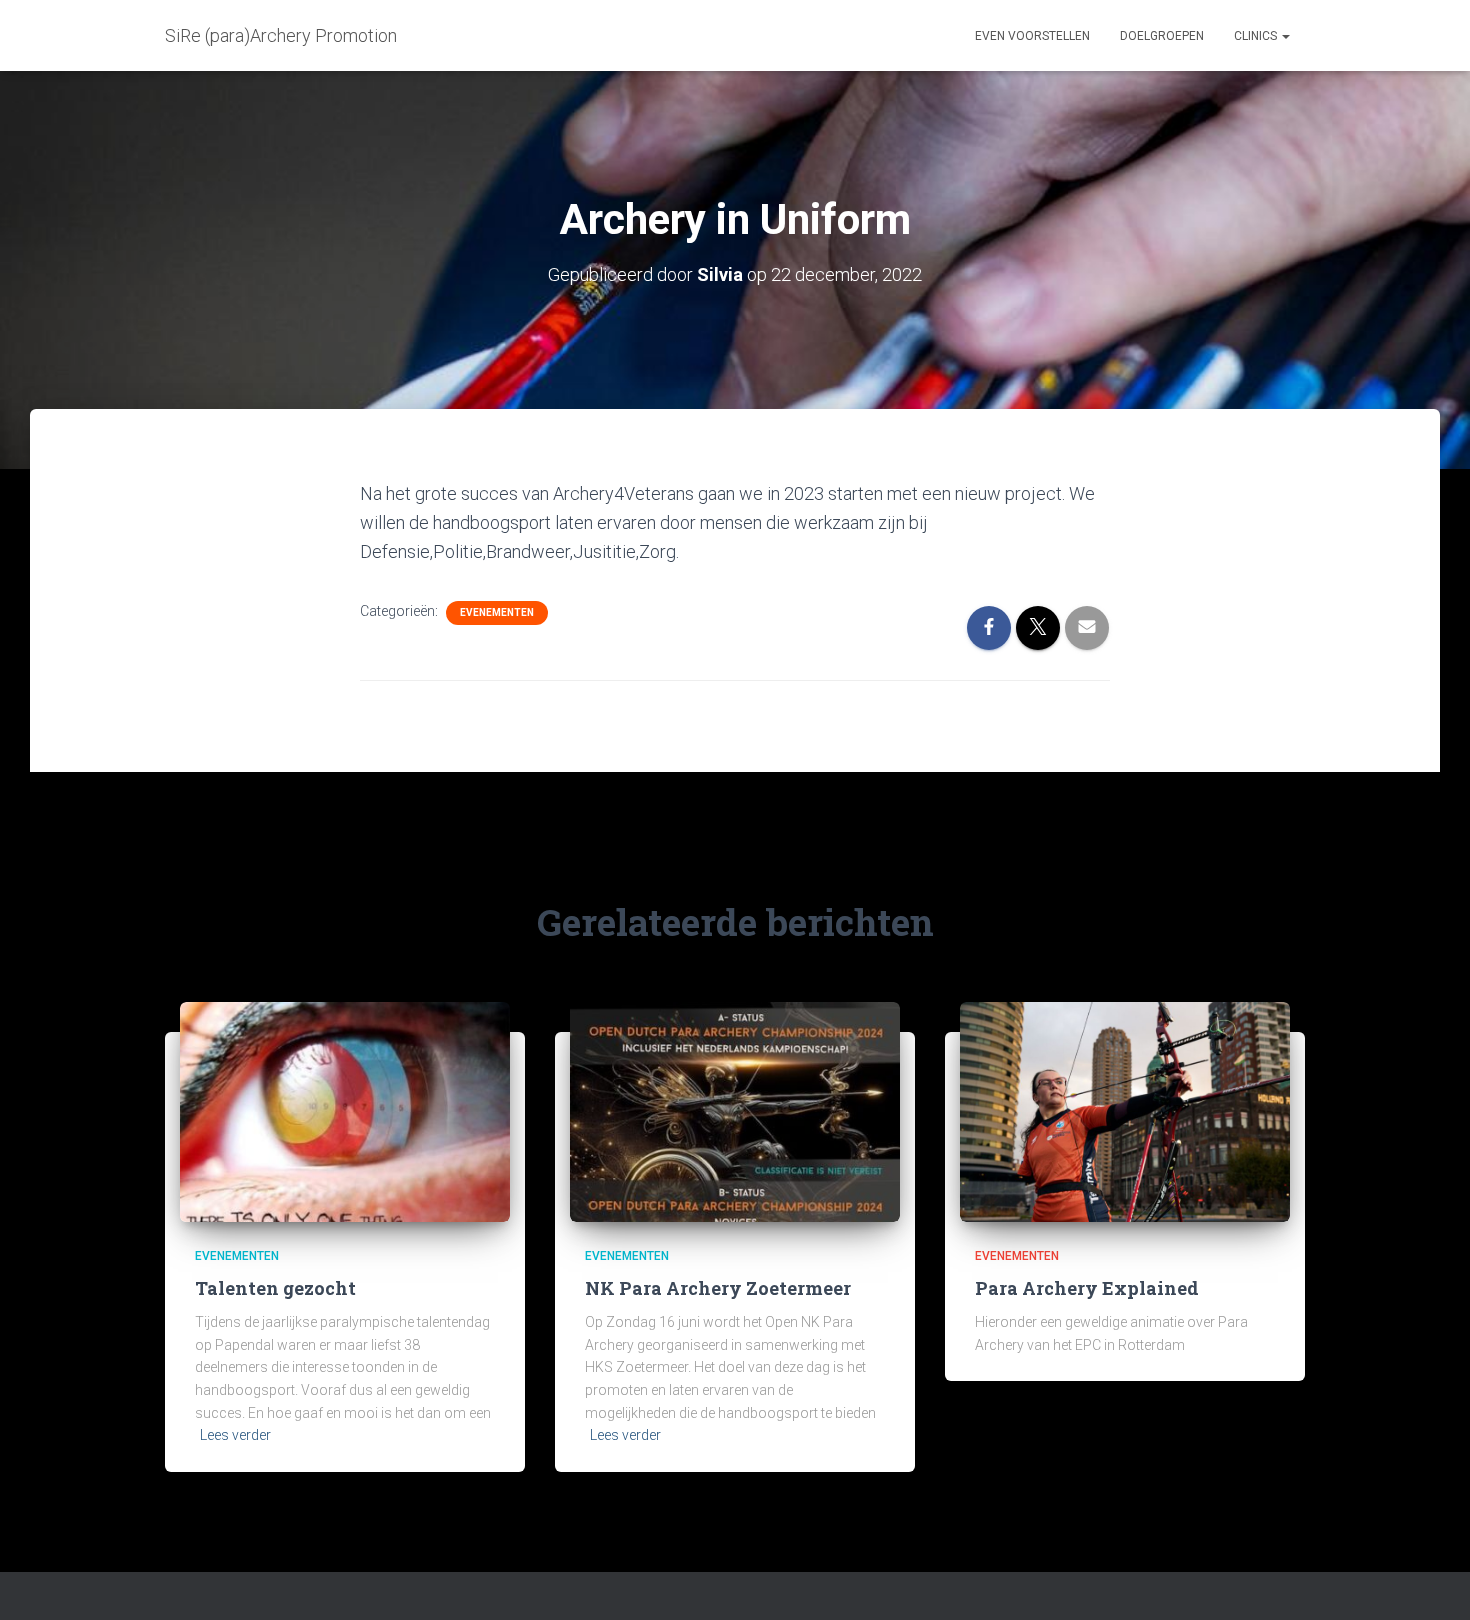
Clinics (1257, 36)
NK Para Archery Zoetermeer (718, 1288)
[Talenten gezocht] (345, 1110)
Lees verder (235, 1435)
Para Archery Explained (1087, 1288)
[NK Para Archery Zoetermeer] (735, 1110)
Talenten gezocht (275, 1288)
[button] (1285, 36)
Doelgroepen (1162, 36)
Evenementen (497, 612)
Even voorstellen (1032, 36)
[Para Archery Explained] (1125, 1110)
